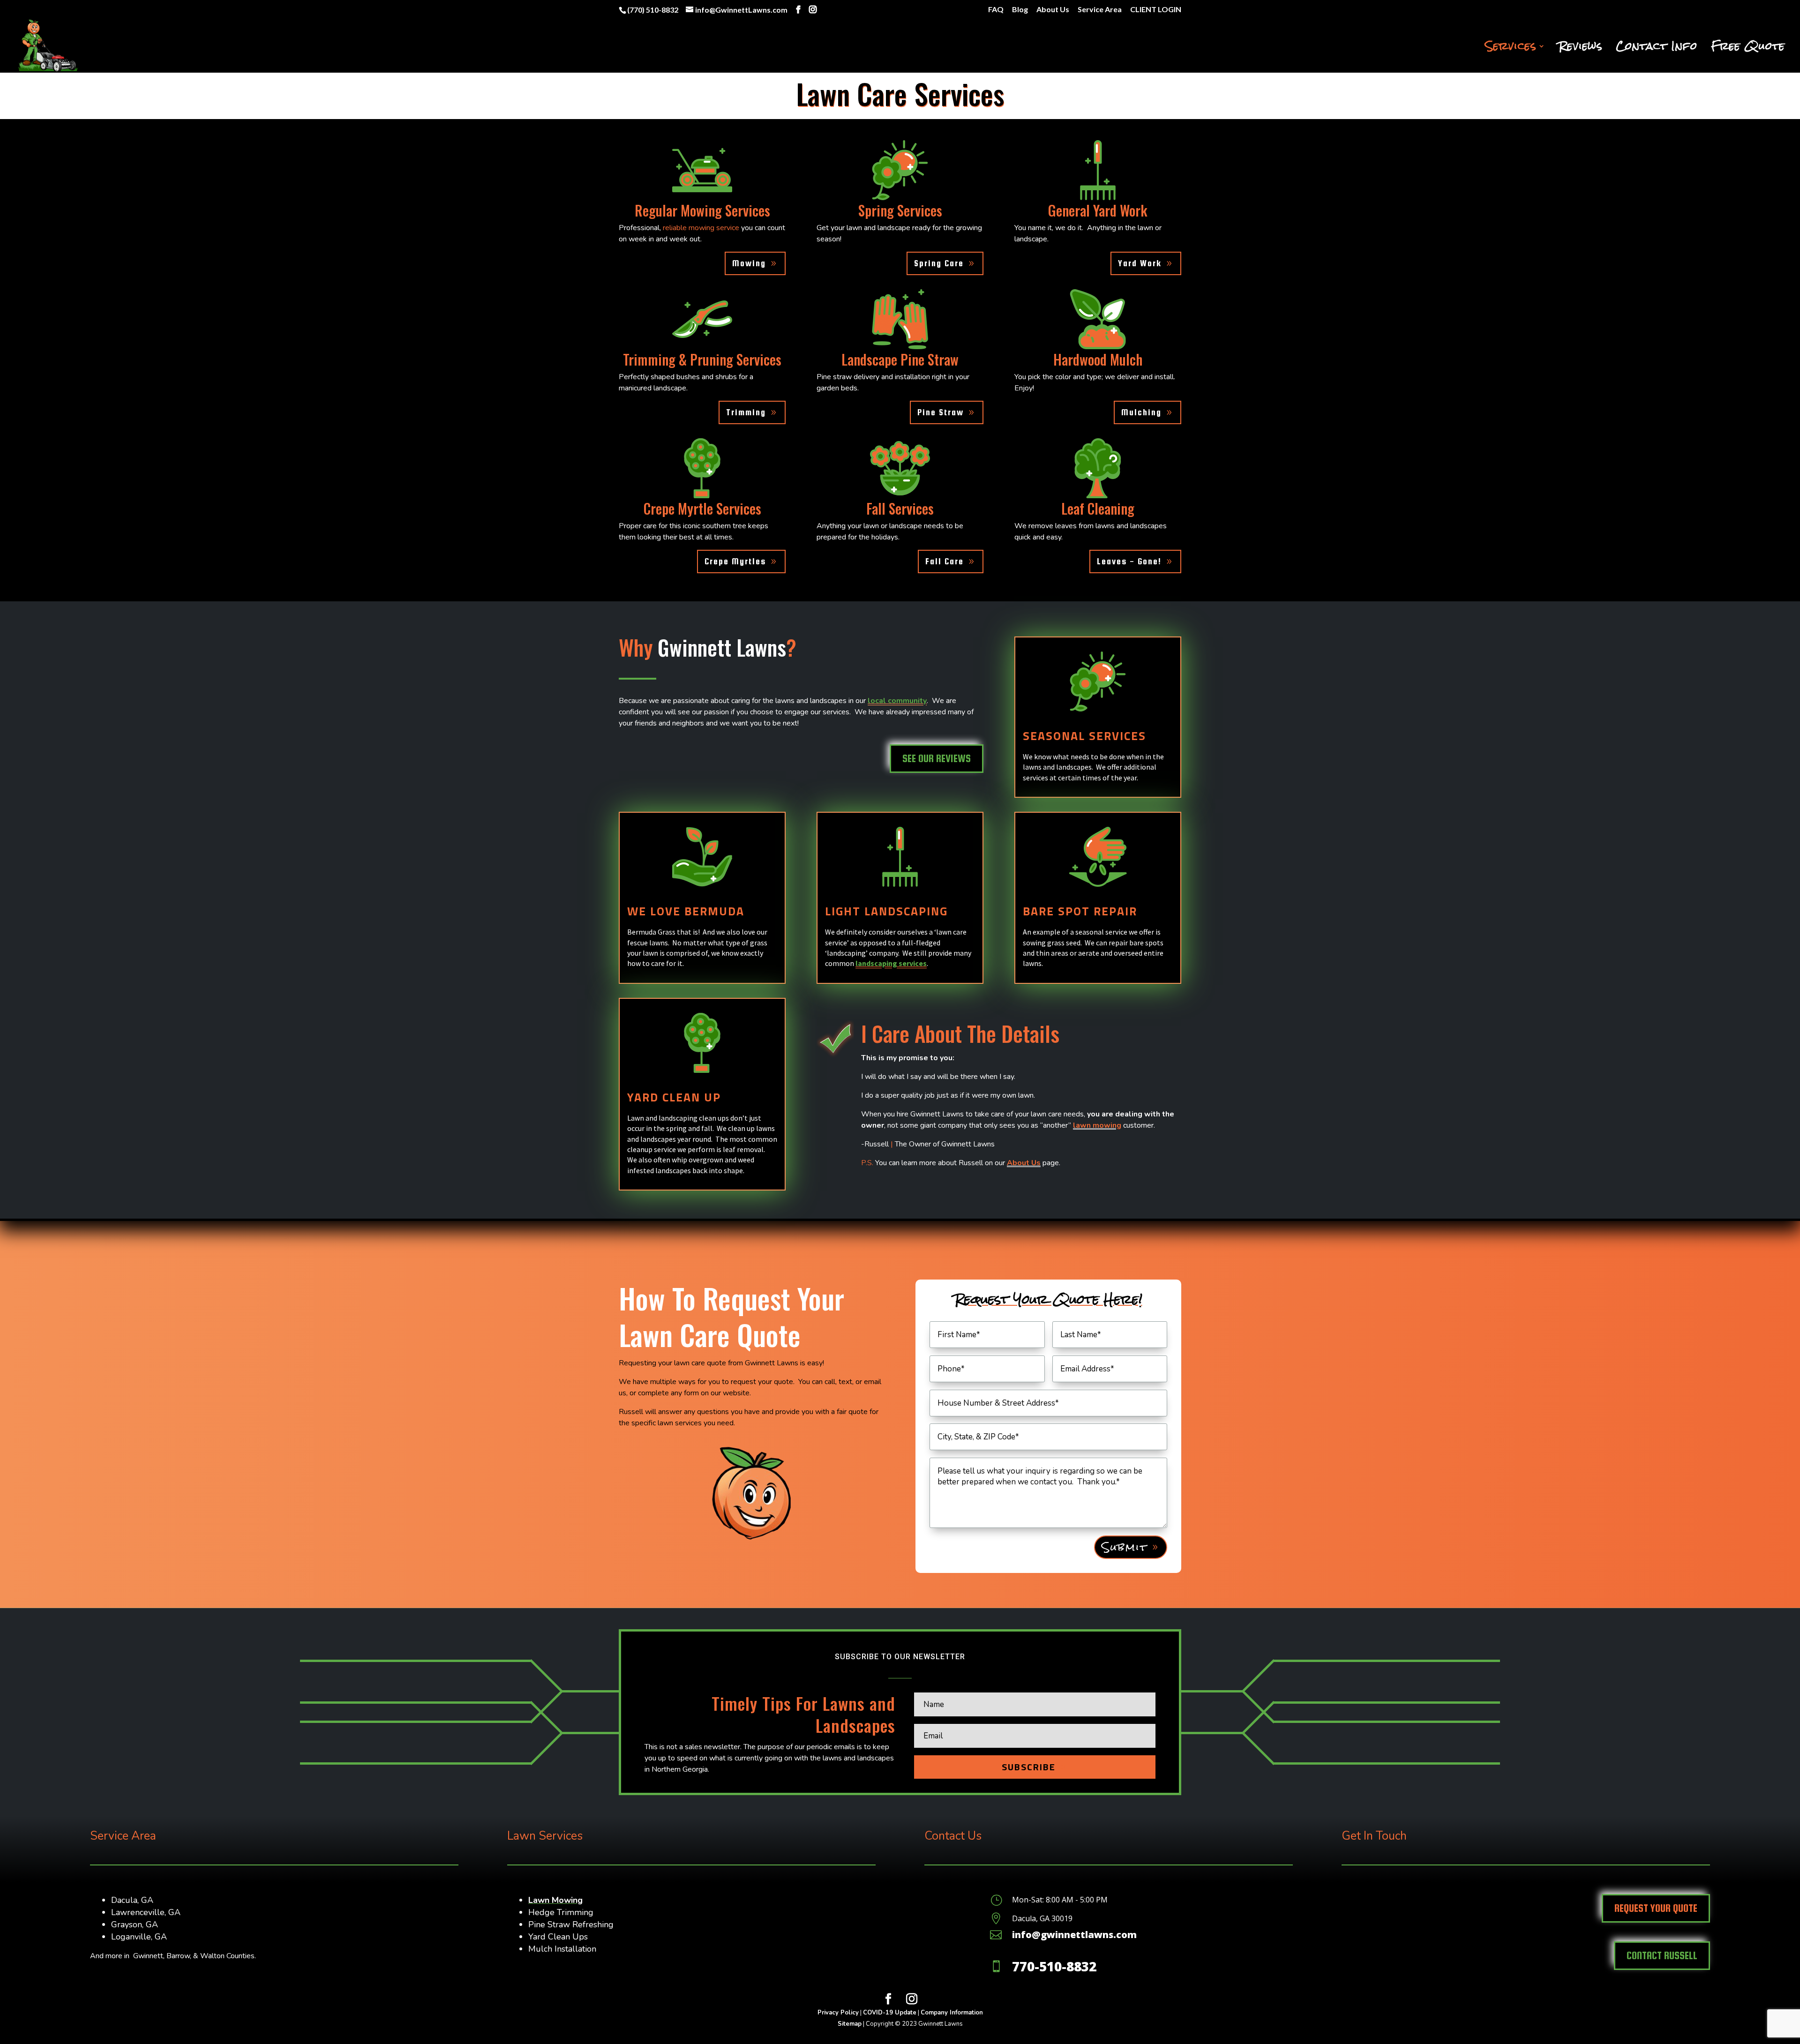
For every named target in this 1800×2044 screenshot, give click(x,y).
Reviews (1581, 50)
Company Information (952, 2013)
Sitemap (850, 2024)
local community (897, 701)
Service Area (1100, 10)
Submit (1125, 1547)
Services (1511, 50)
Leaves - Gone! (1129, 561)
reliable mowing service (701, 228)
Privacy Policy (838, 2013)
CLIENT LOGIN (1156, 10)
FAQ (996, 10)
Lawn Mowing (555, 1900)
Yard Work (1140, 263)
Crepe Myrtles (735, 561)
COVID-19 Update (890, 2013)
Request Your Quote (1656, 1908)
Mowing (749, 263)
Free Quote (1748, 50)
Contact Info (1657, 50)
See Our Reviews (937, 758)
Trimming (746, 412)
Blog (1020, 10)
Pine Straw (941, 412)
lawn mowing (1097, 1125)
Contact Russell (1662, 1955)
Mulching (1141, 412)
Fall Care (945, 561)
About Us (1053, 10)
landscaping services (891, 963)
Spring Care (939, 263)
